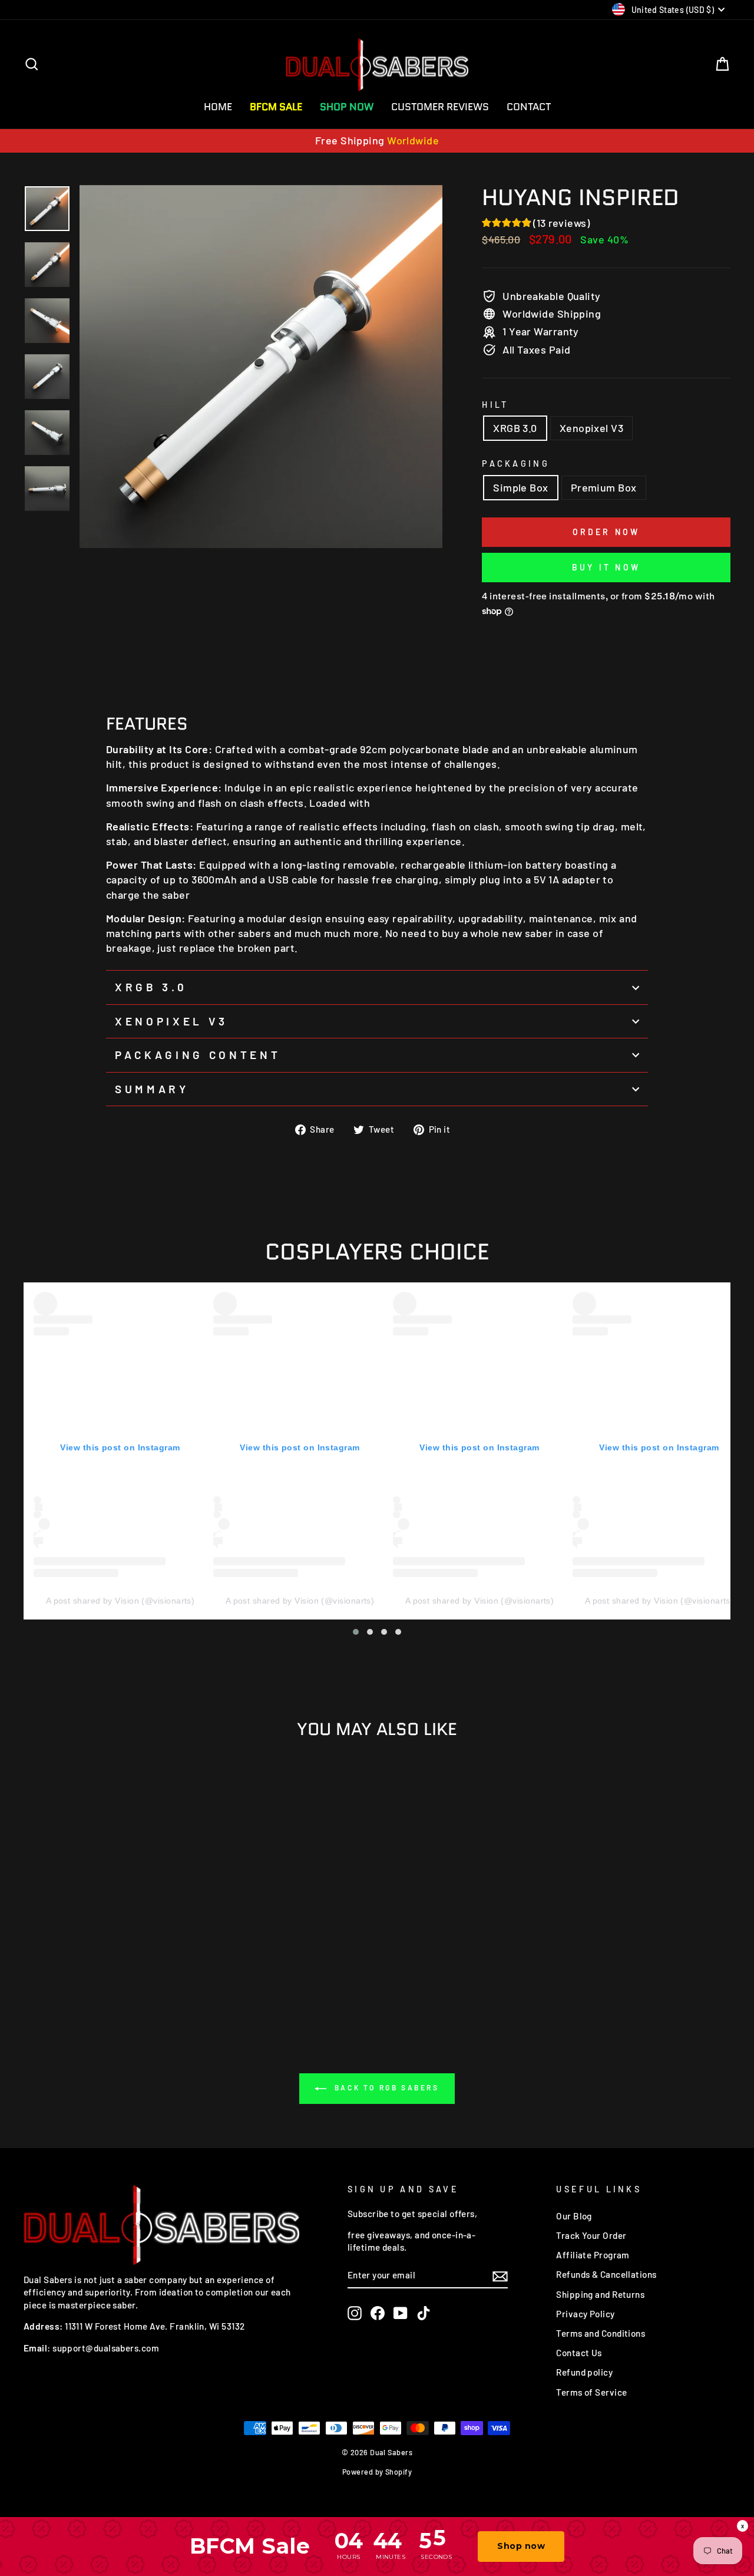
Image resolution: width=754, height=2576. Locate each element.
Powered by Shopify (377, 2472)
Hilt (495, 405)
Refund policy (584, 2372)
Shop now (521, 2546)
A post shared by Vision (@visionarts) (120, 1601)
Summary (152, 1089)
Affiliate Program (593, 2255)
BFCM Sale (276, 107)
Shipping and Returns (600, 2294)
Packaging (516, 464)
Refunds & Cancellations (606, 2274)
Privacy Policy (585, 2314)
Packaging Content (198, 1055)
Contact (529, 107)
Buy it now (606, 567)
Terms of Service (591, 2392)
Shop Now (347, 107)
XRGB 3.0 (515, 428)
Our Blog (574, 2216)
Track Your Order (591, 2235)
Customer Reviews (440, 107)
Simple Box (521, 487)
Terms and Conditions (601, 2333)
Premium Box (604, 487)
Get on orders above (377, 140)
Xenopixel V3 (591, 428)
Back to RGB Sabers (385, 2088)
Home (218, 107)
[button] (356, 1632)
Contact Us (579, 2353)
